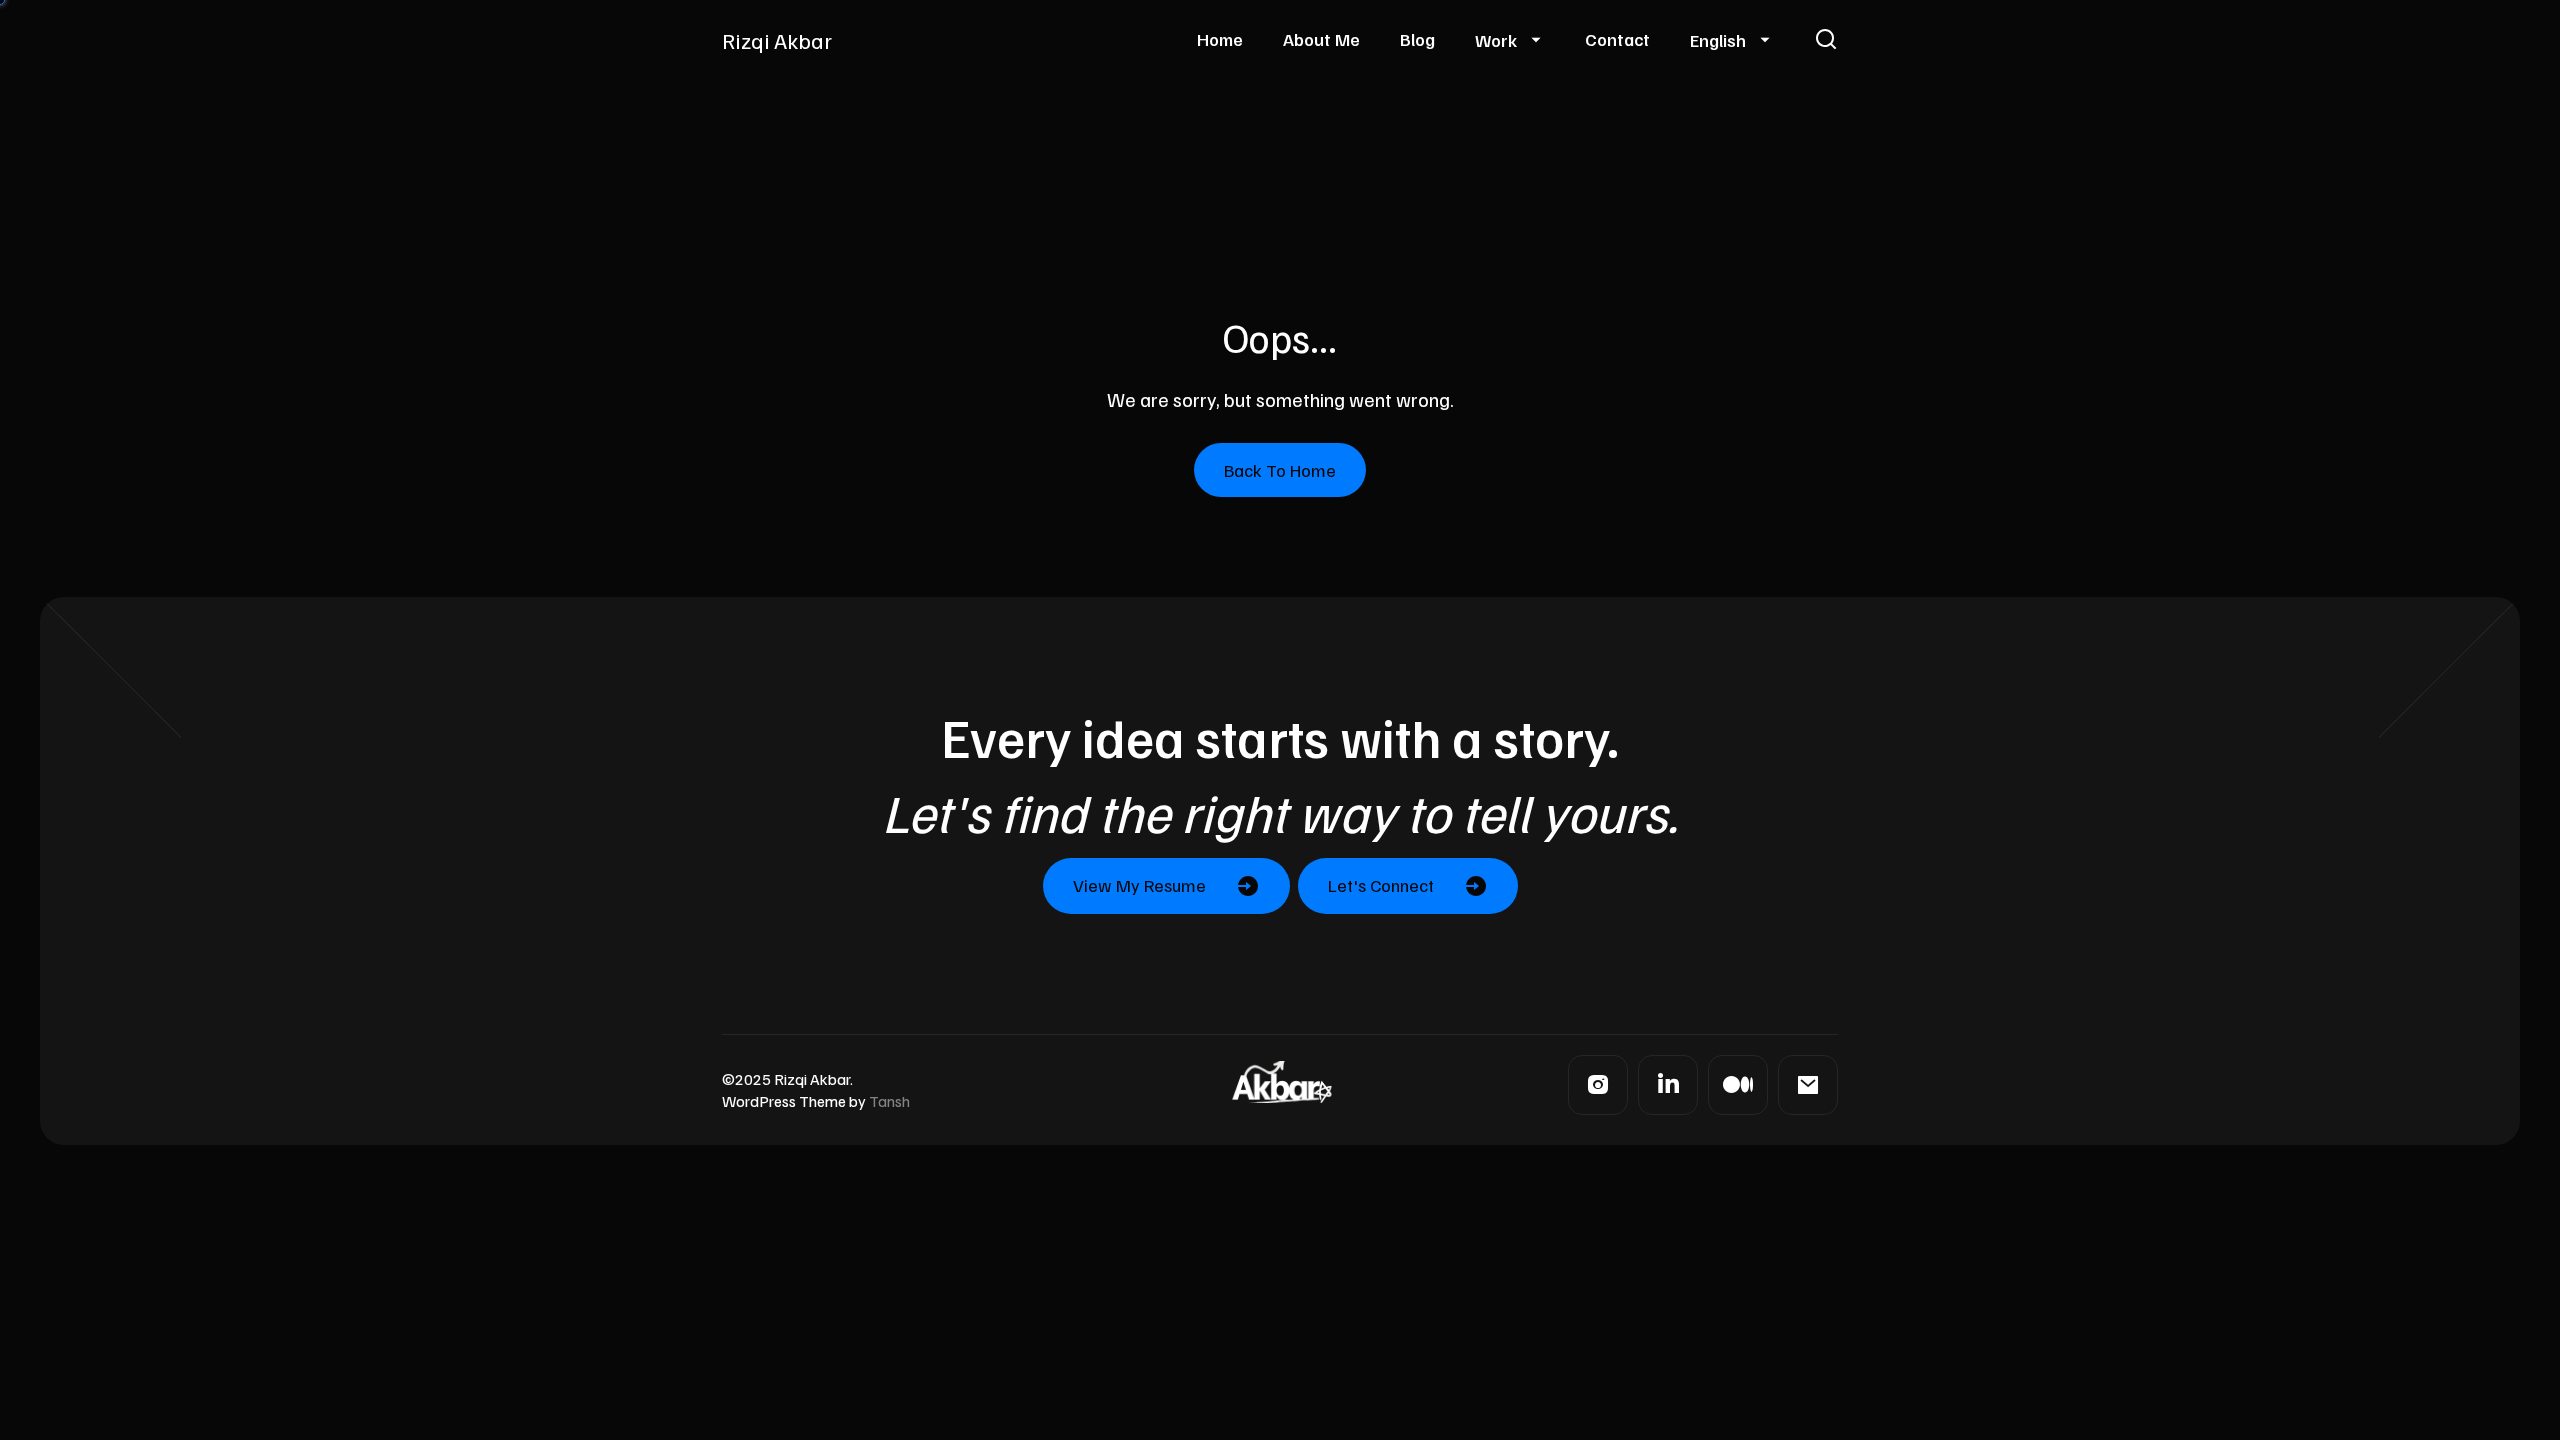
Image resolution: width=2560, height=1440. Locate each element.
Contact (1617, 39)
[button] (1826, 40)
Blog (1417, 39)
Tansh (889, 1101)
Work (1496, 40)
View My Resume (1139, 885)
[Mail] (1808, 1085)
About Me (1321, 39)
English (1718, 40)
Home (1220, 39)
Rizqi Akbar (777, 40)
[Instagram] (1598, 1085)
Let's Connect (1381, 885)
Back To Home (1280, 470)
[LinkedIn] (1668, 1085)
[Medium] (1738, 1085)
